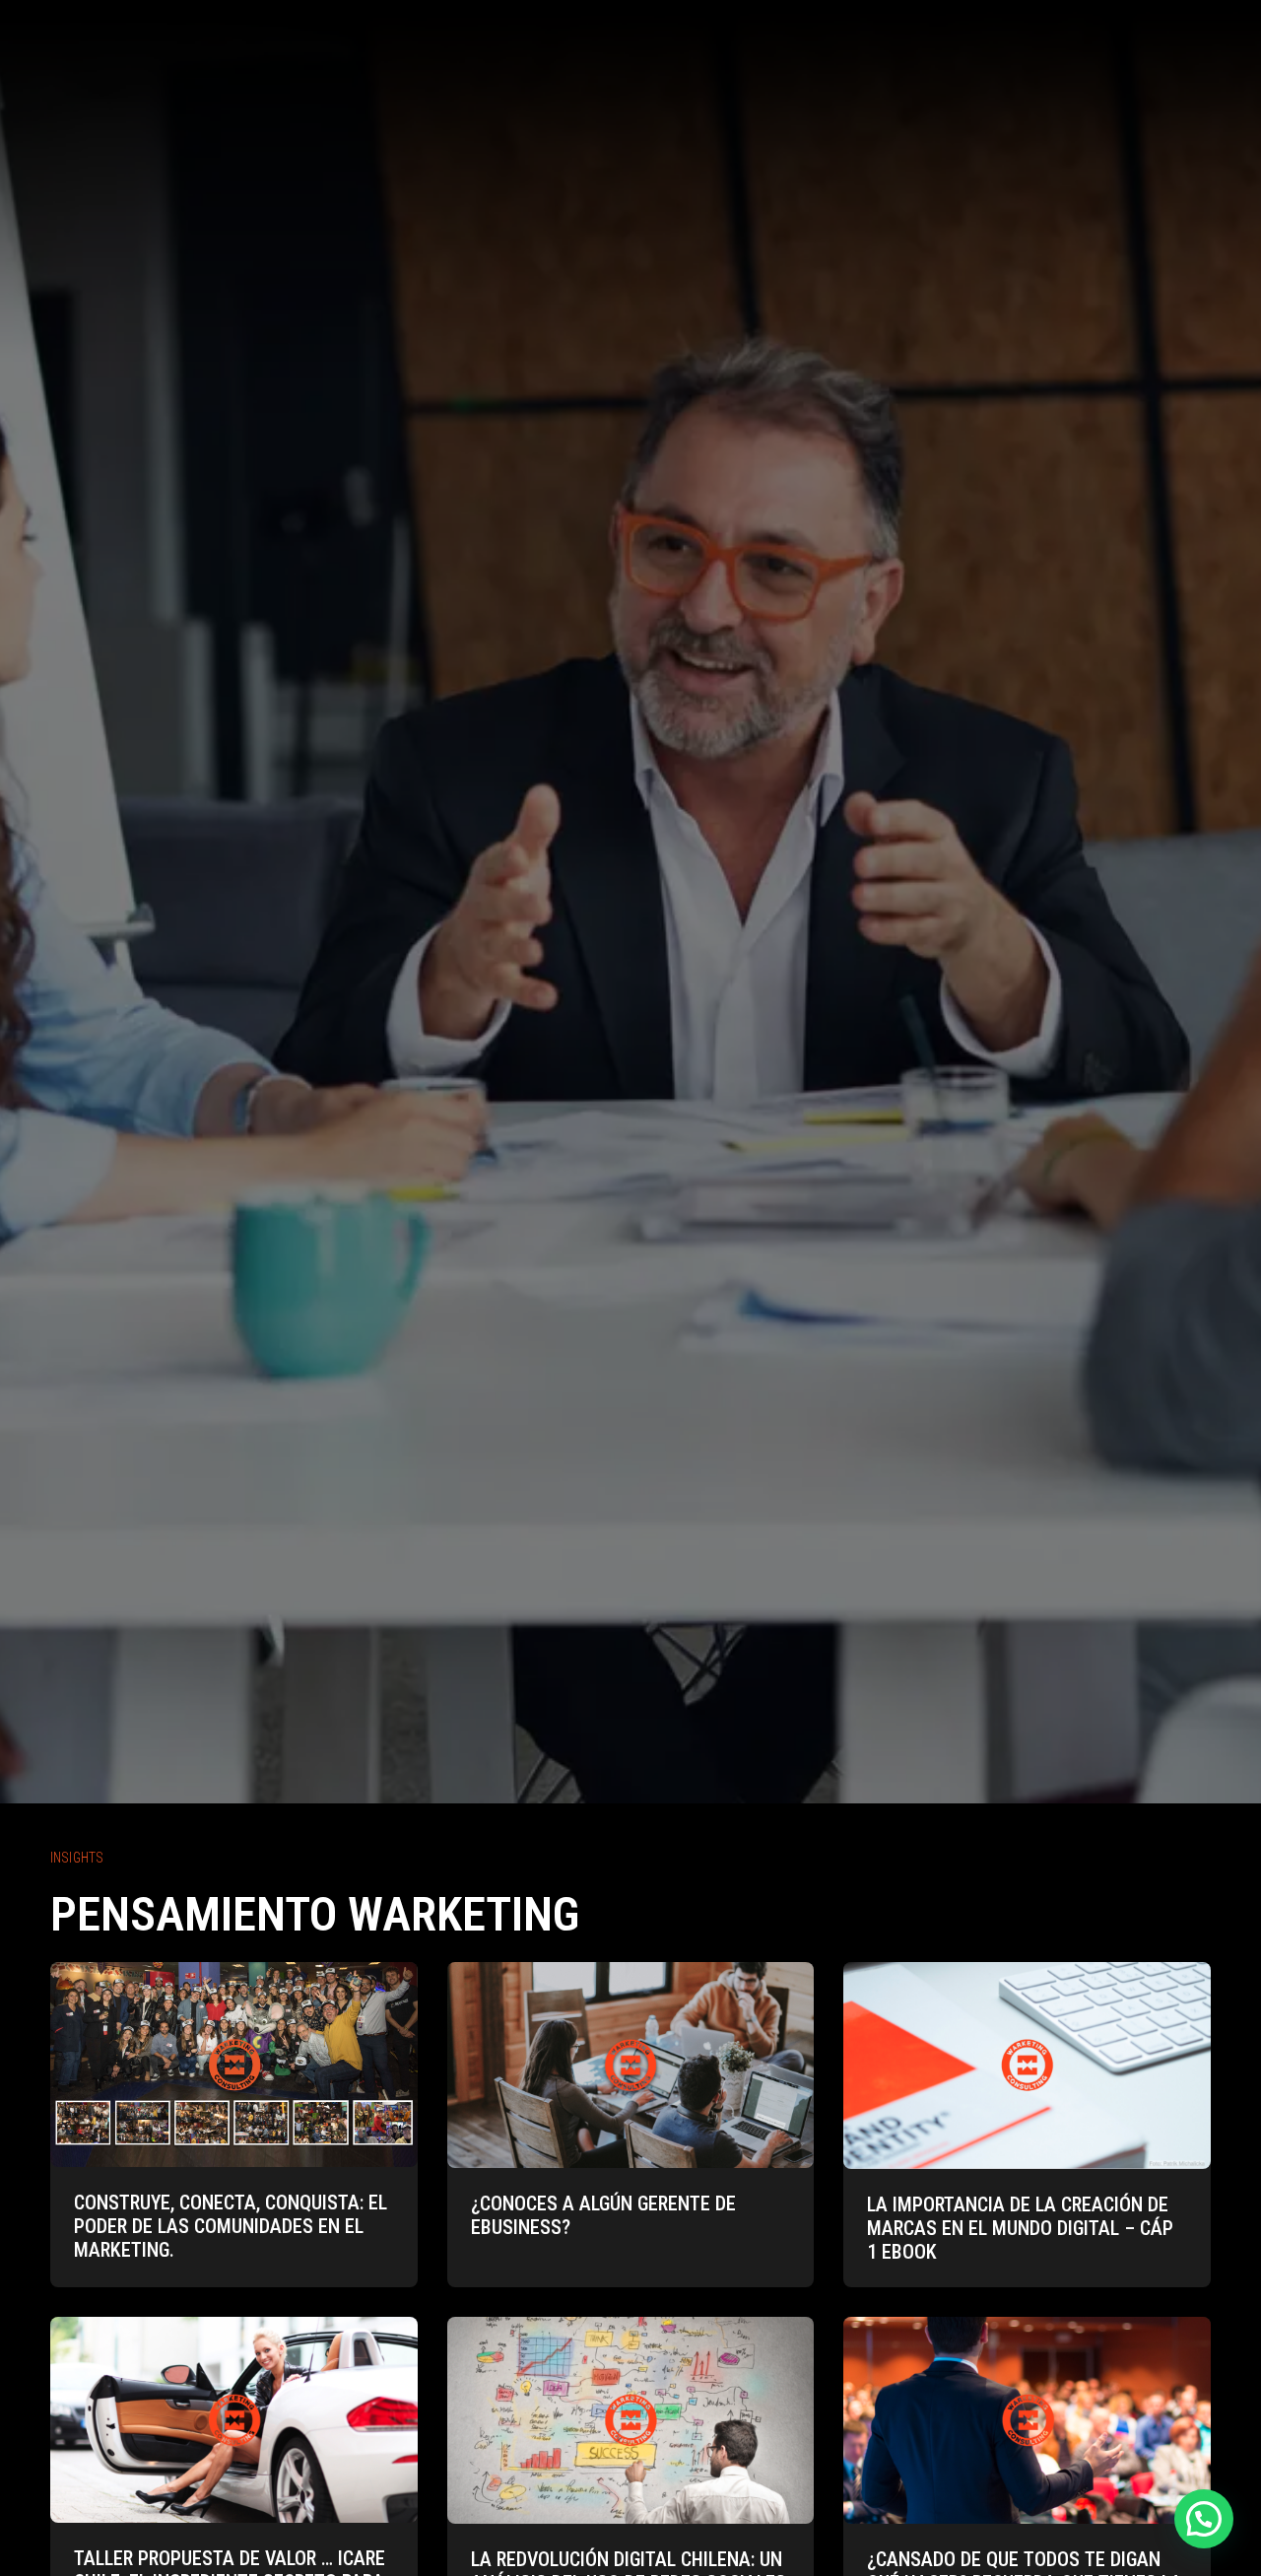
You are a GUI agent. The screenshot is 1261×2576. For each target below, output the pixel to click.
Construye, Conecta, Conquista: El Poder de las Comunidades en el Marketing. (231, 2226)
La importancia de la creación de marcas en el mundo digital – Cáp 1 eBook (1020, 2228)
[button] (1204, 2519)
